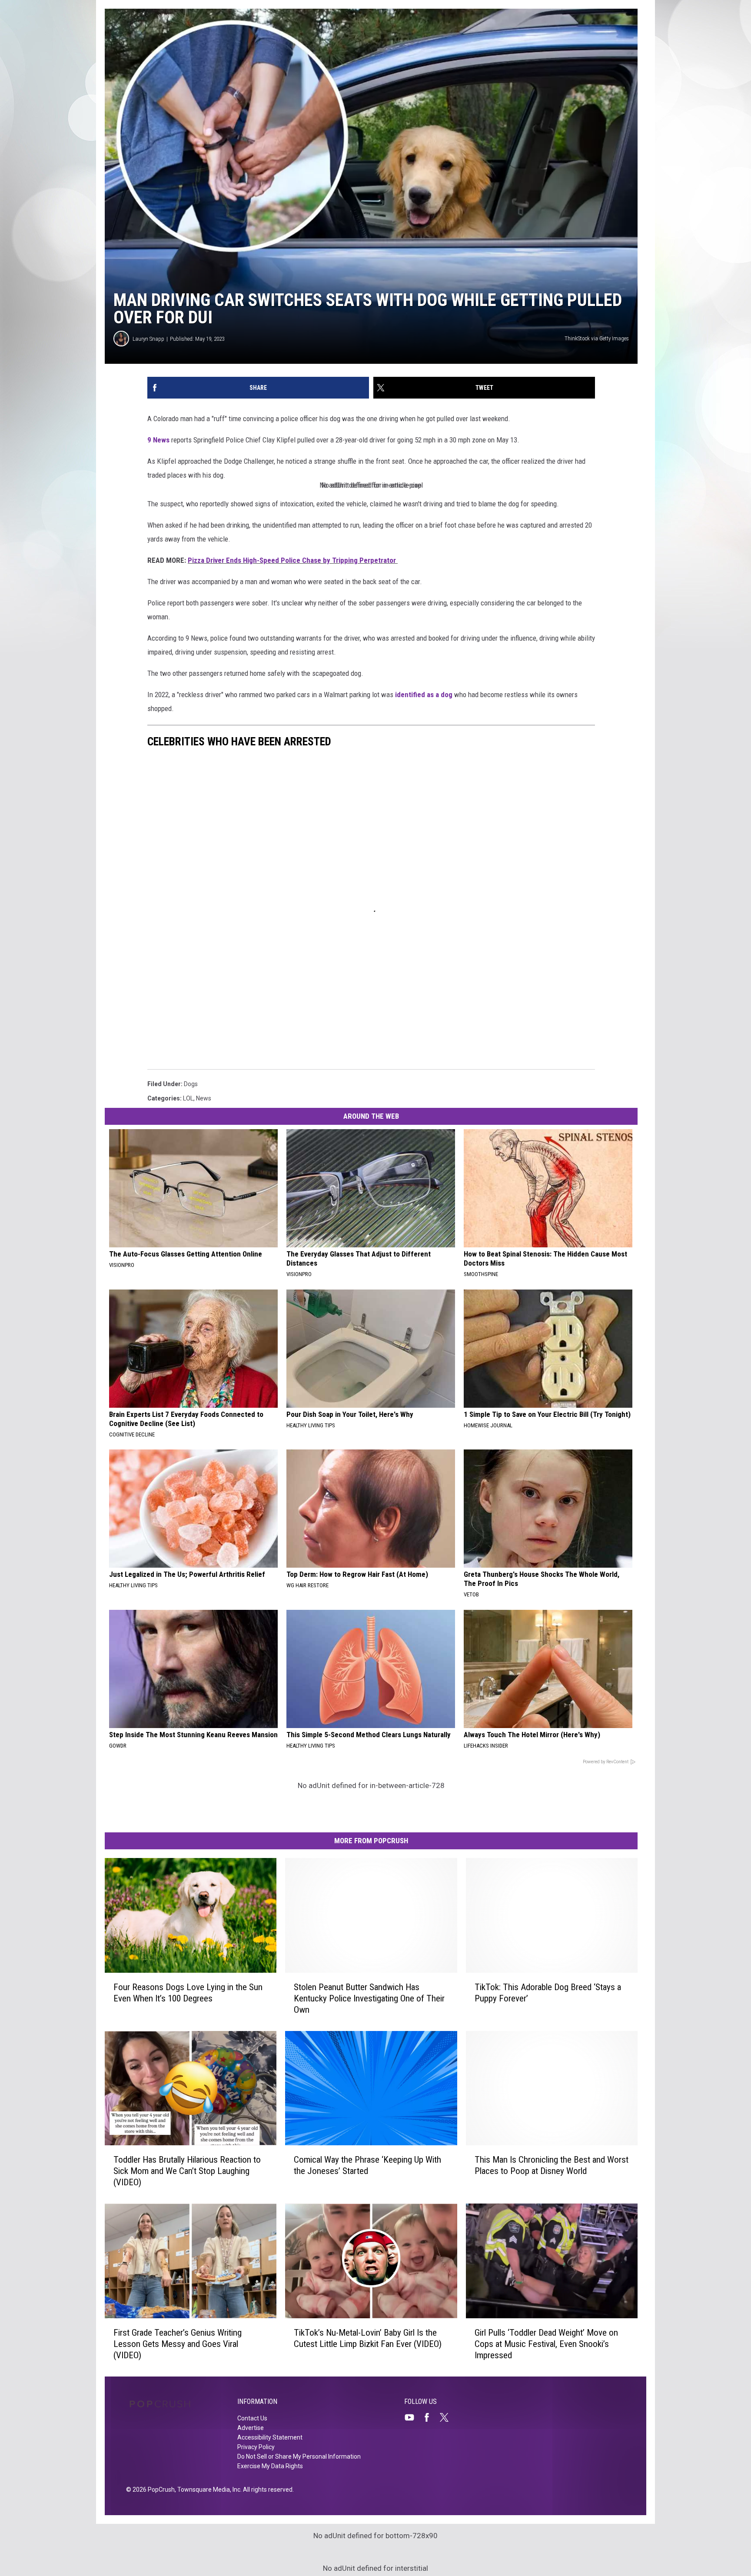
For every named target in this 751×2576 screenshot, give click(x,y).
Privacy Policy (256, 2447)
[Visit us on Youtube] (413, 2417)
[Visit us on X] (448, 2417)
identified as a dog (424, 695)
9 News (158, 440)
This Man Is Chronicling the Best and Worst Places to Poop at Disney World (552, 2165)
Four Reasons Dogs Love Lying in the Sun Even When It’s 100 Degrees (188, 1993)
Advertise (251, 2428)
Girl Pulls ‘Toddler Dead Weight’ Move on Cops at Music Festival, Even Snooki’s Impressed (546, 2344)
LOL (188, 1098)
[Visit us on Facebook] (430, 2417)
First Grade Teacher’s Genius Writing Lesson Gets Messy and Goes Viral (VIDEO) (178, 2344)
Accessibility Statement (270, 2437)
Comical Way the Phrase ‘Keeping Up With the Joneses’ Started (367, 2165)
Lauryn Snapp (148, 339)
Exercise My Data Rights (270, 2466)
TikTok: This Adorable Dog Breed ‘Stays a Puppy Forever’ (548, 1993)
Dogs (191, 1084)
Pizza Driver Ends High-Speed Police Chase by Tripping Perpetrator (293, 560)
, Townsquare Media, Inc (208, 2490)
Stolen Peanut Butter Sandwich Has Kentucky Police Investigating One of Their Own (369, 1998)
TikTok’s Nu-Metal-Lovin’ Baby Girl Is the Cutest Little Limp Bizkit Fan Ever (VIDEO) (368, 2338)
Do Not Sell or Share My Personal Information (299, 2456)
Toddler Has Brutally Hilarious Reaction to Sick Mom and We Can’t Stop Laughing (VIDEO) (187, 2171)
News (204, 1098)
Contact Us (252, 2418)
